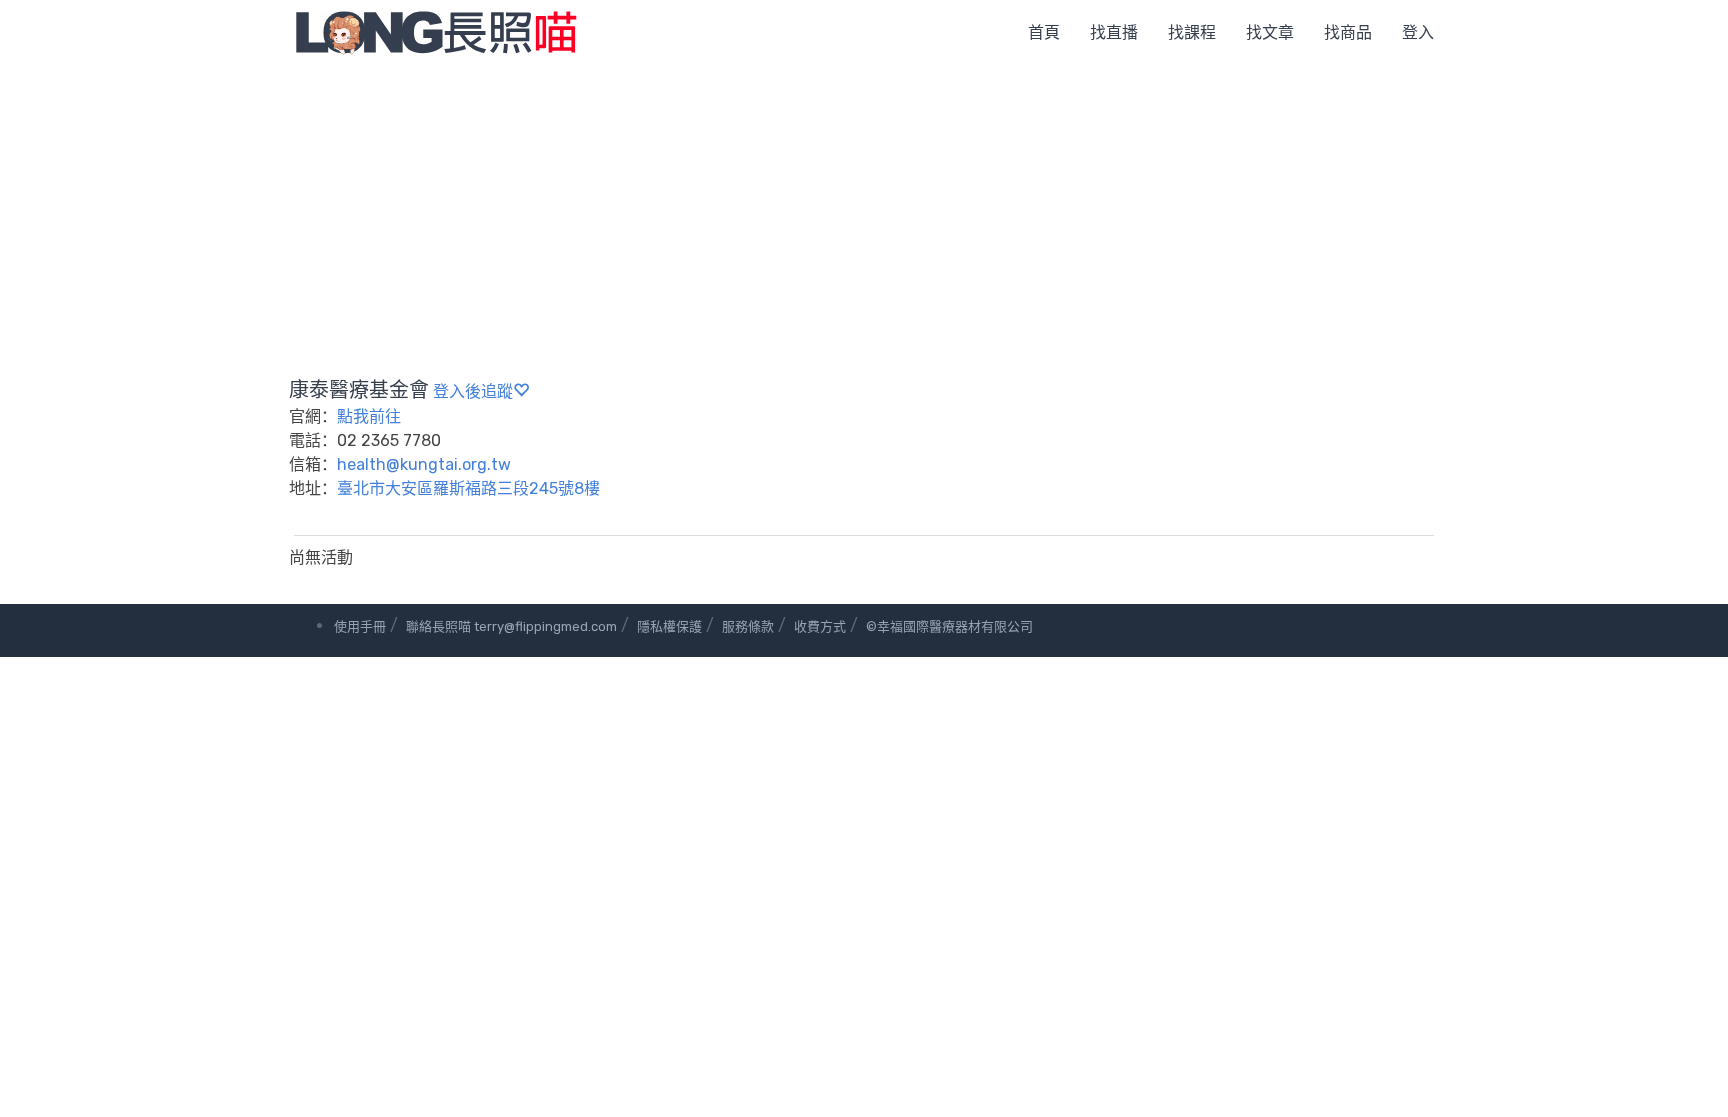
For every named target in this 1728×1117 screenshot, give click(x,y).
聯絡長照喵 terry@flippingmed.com (511, 626)
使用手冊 (360, 626)
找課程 (1192, 32)
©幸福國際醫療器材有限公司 (949, 626)
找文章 (1270, 32)
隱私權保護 (669, 626)
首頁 (1044, 32)
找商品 (1348, 32)
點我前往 (369, 416)
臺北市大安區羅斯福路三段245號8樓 (468, 488)
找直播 (1114, 32)
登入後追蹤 (473, 391)
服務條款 (748, 626)
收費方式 (820, 626)
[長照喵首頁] (436, 31)
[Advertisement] (864, 215)
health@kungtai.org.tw (424, 464)
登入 (1418, 32)
